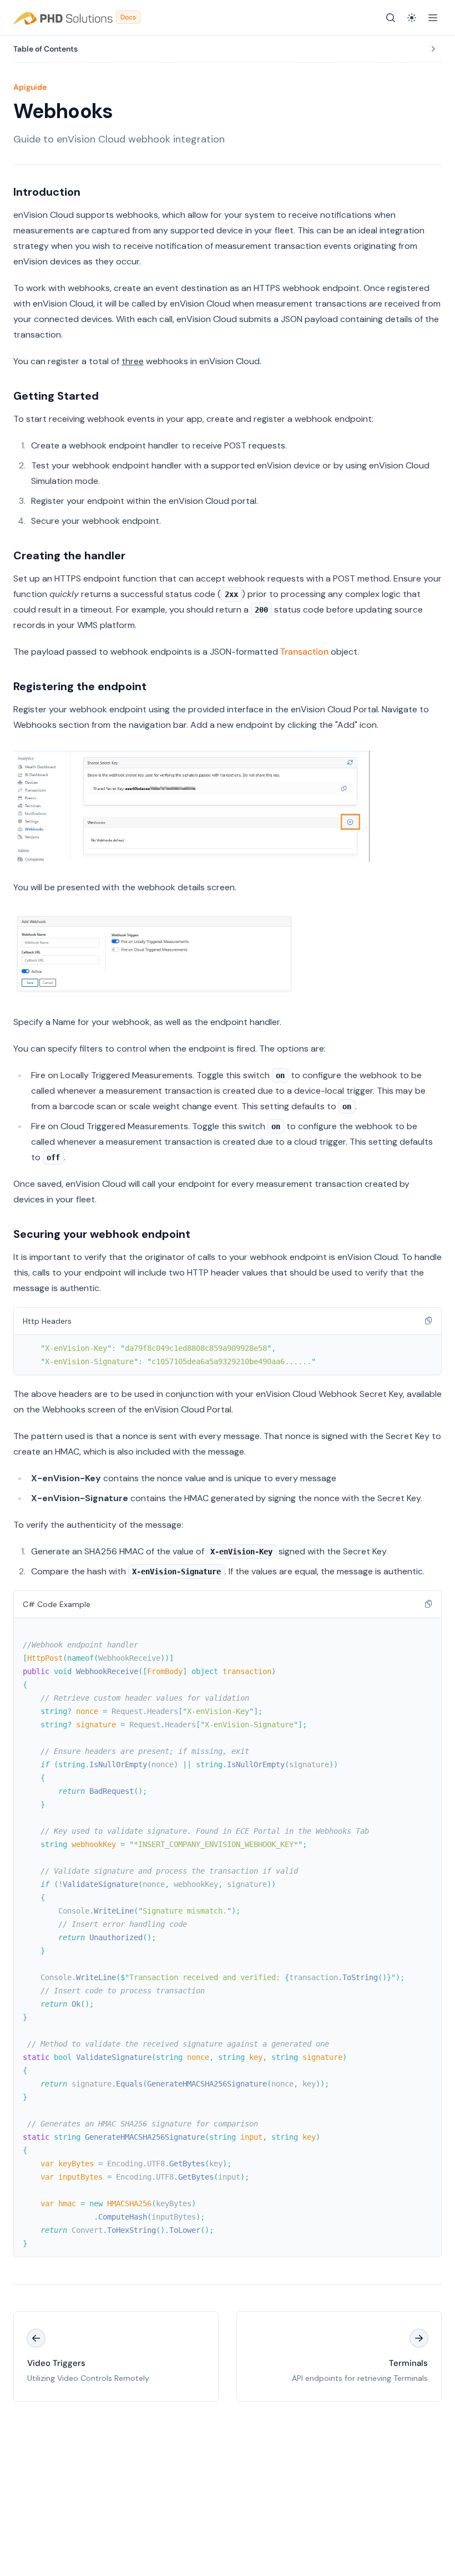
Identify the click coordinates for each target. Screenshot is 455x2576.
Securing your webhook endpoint (102, 1234)
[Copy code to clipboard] (428, 1320)
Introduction (47, 192)
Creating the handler (69, 555)
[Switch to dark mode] (412, 18)
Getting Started (56, 396)
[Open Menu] (433, 18)
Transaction (304, 652)
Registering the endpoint (80, 686)
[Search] (391, 18)
